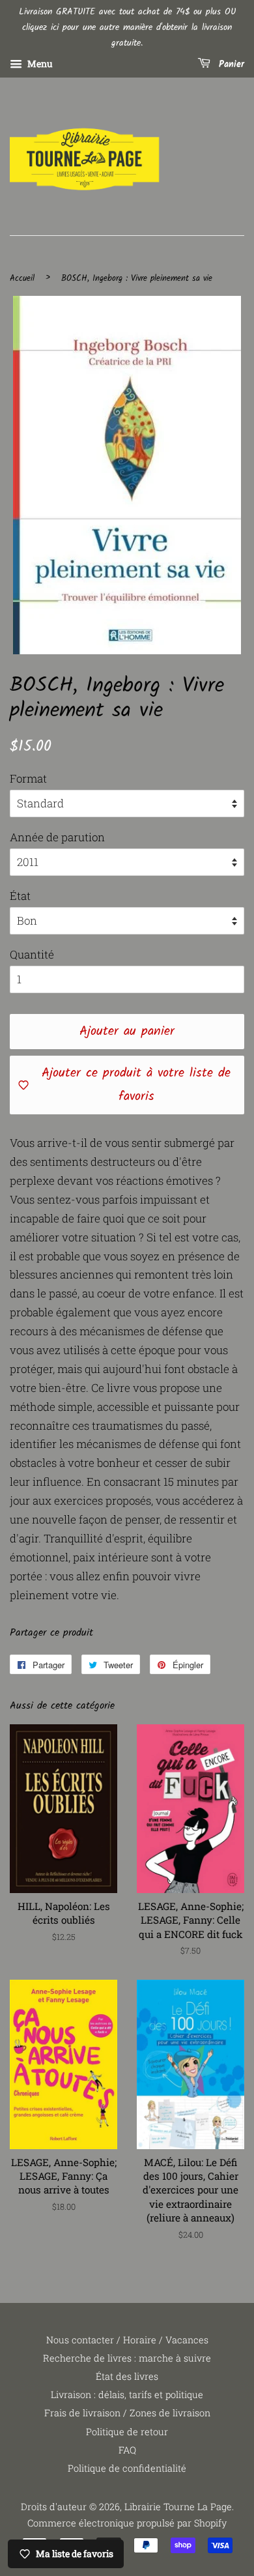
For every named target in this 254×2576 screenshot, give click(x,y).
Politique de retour (127, 2432)
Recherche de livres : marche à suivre (127, 2358)
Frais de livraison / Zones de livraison (127, 2413)
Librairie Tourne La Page (178, 2507)
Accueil (22, 279)
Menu (39, 64)
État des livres (127, 2376)
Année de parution (57, 837)
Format (28, 778)
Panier (230, 65)
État (20, 896)
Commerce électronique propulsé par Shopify (127, 2523)
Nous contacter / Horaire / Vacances (127, 2340)
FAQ (127, 2450)
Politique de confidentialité (127, 2468)
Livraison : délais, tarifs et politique (127, 2395)
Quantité (32, 954)
